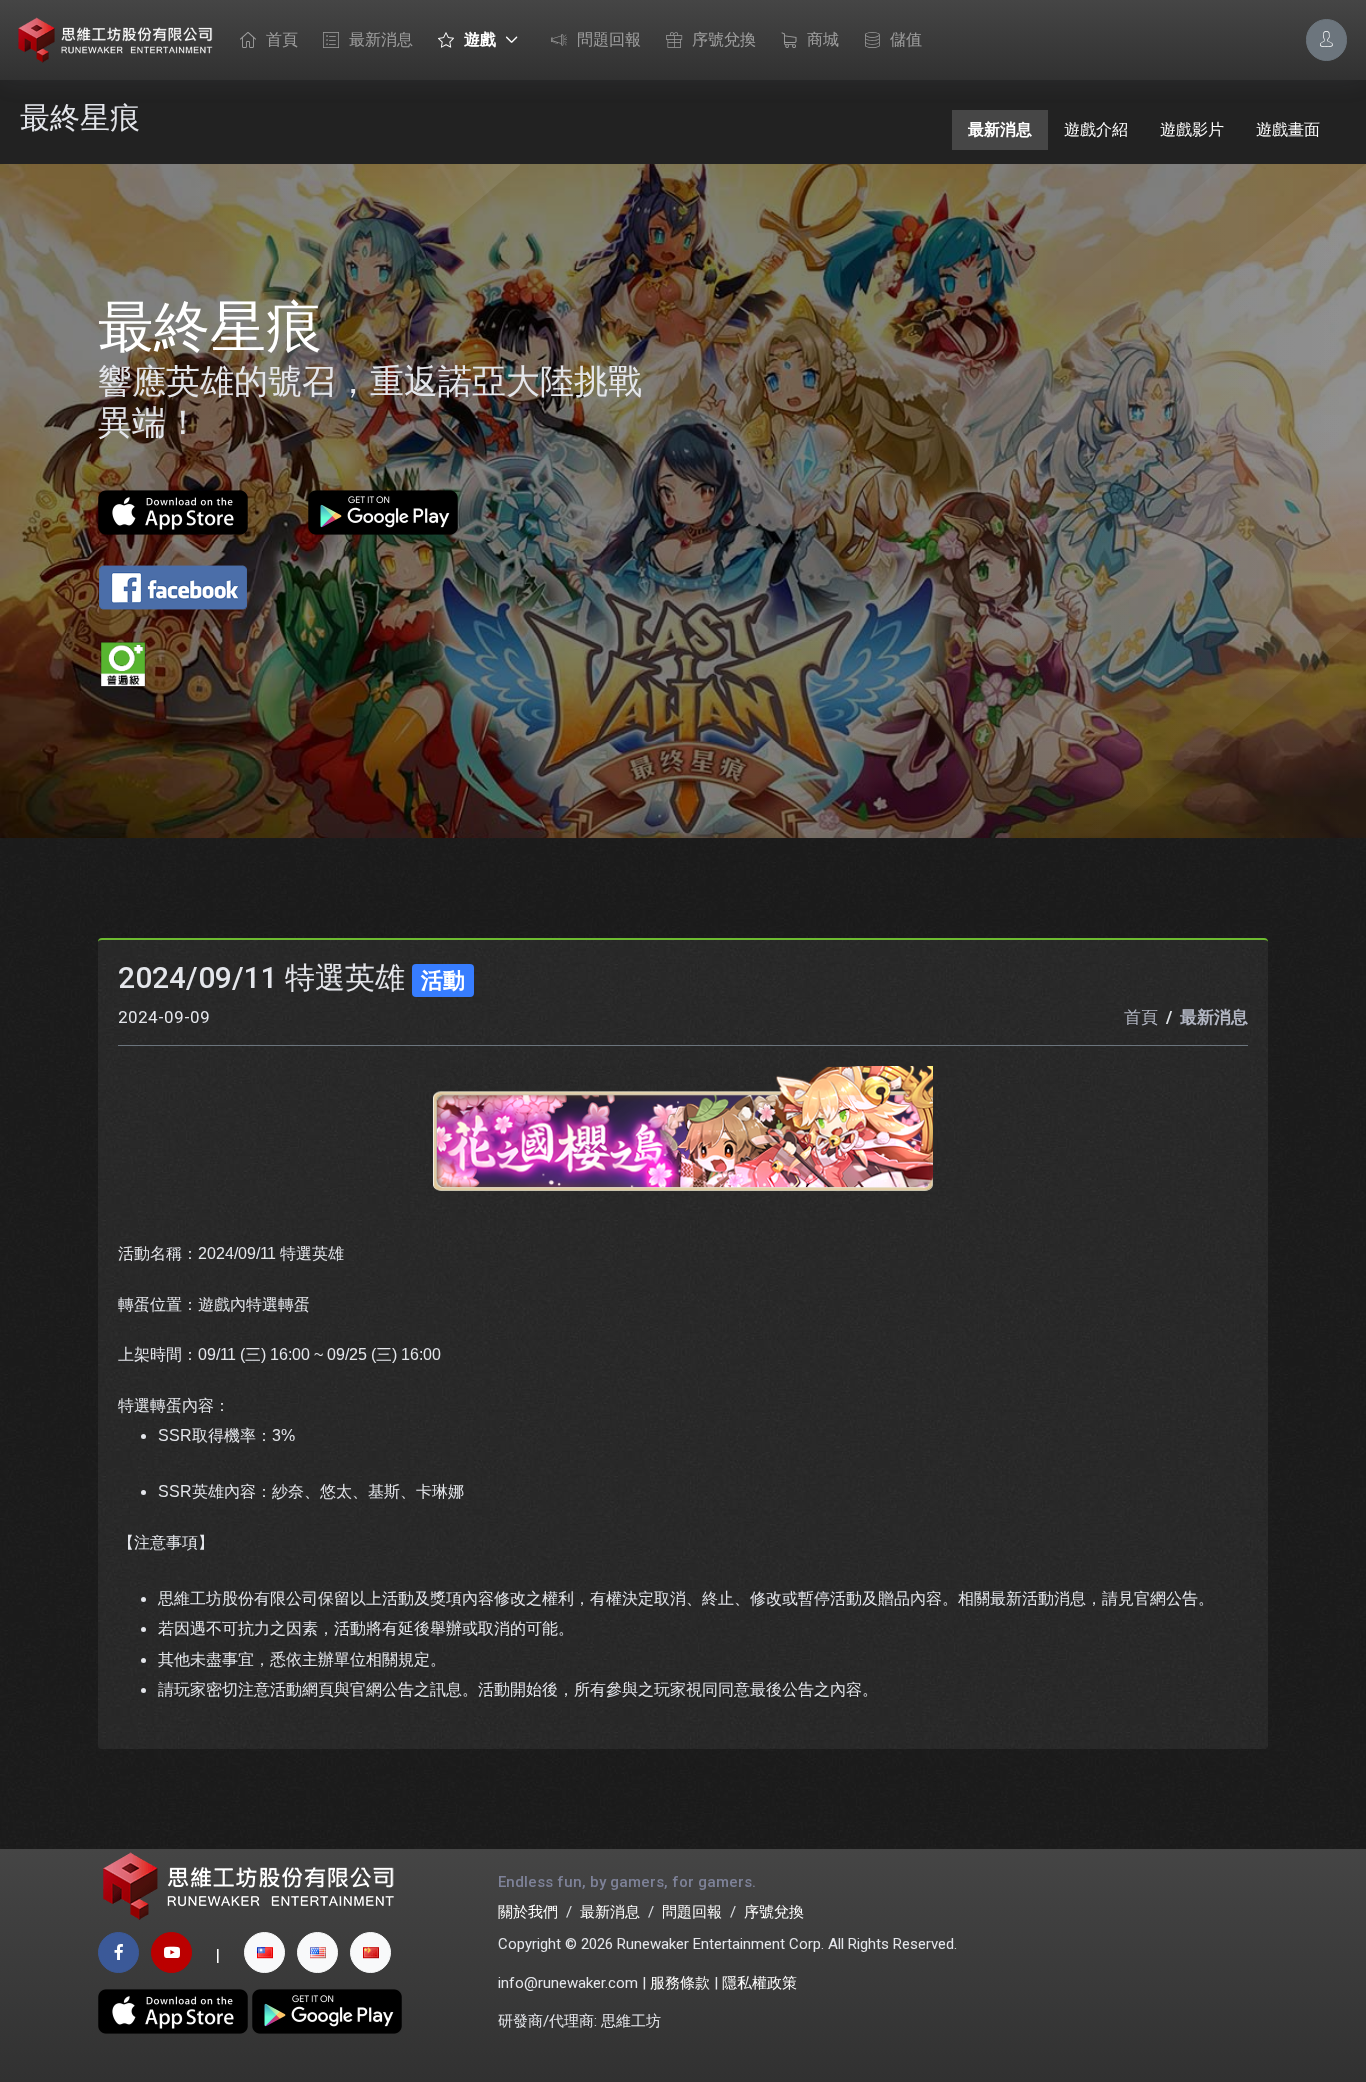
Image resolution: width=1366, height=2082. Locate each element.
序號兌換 (724, 39)
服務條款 (680, 1983)
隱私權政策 (759, 1983)
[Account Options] (1326, 39)
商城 (823, 39)
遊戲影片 (1192, 129)
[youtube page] (171, 1952)
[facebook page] (118, 1952)
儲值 (906, 39)
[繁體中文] (264, 1952)
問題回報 (609, 39)
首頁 (282, 39)
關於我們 (528, 1912)
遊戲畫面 (1288, 129)
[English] (317, 1952)
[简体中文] (370, 1952)
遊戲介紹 (1096, 129)
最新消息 (381, 39)
